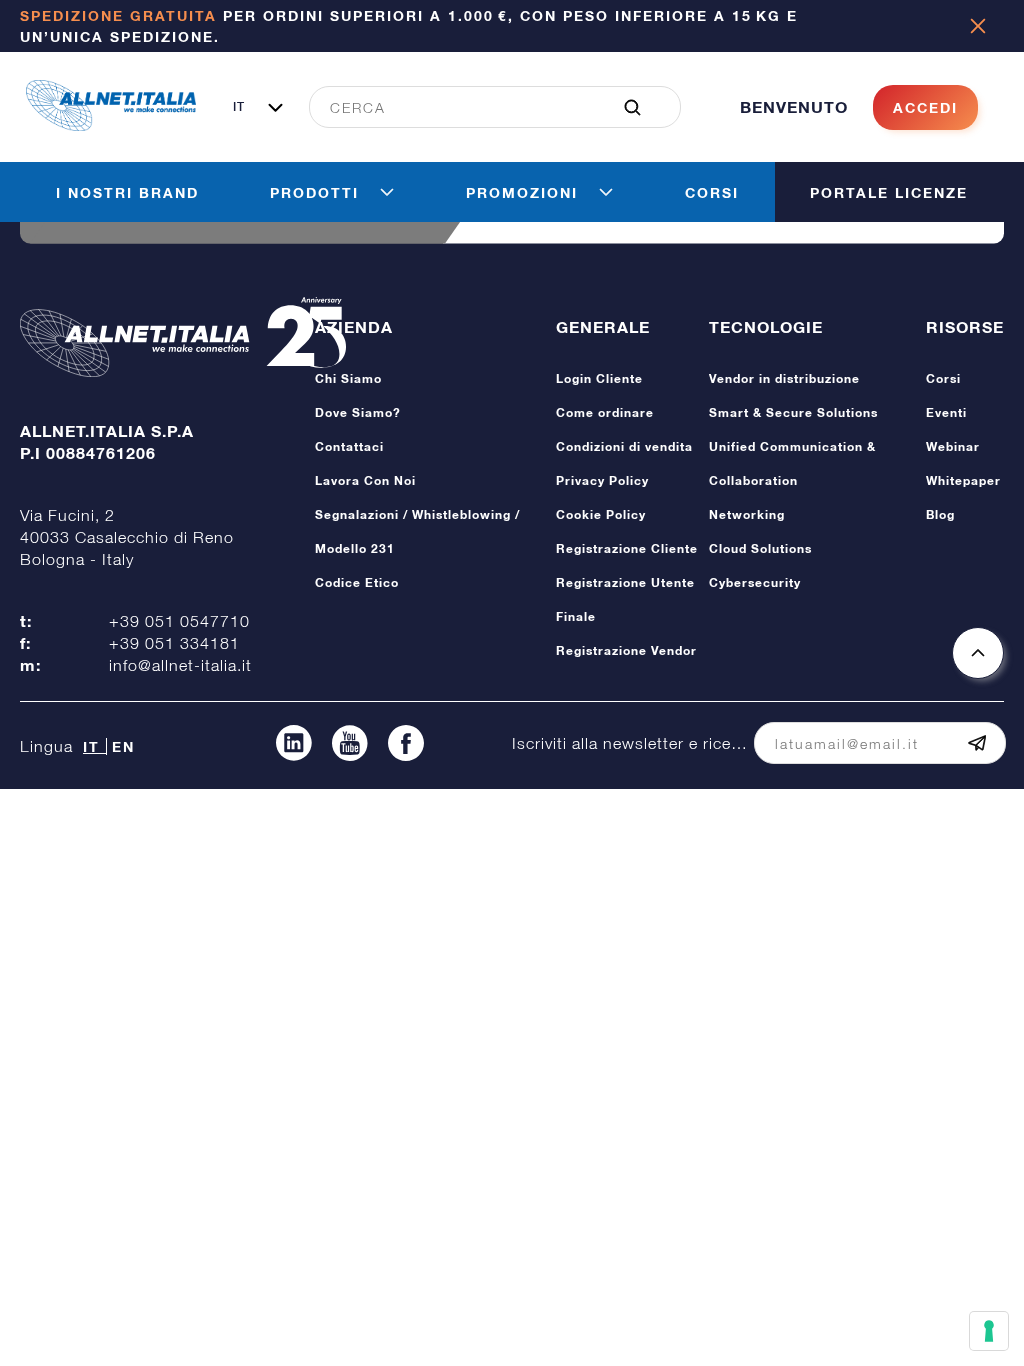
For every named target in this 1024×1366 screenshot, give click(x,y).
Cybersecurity (755, 582)
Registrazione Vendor (626, 650)
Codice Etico (357, 582)
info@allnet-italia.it (180, 665)
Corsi (943, 378)
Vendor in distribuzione (784, 378)
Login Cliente (599, 378)
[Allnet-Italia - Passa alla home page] (111, 125)
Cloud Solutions (760, 548)
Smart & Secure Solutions (793, 412)
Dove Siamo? (358, 412)
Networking (747, 514)
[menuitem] (484, 107)
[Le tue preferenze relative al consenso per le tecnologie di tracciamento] (989, 1331)
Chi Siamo (348, 378)
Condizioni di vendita (624, 446)
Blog (940, 514)
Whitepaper (963, 480)
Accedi (925, 107)
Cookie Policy (601, 514)
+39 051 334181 (174, 643)
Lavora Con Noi (365, 480)
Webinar (953, 446)
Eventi (946, 412)
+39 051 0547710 (179, 621)
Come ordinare (605, 412)
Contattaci (349, 446)
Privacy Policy (602, 480)
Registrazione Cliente (627, 548)
